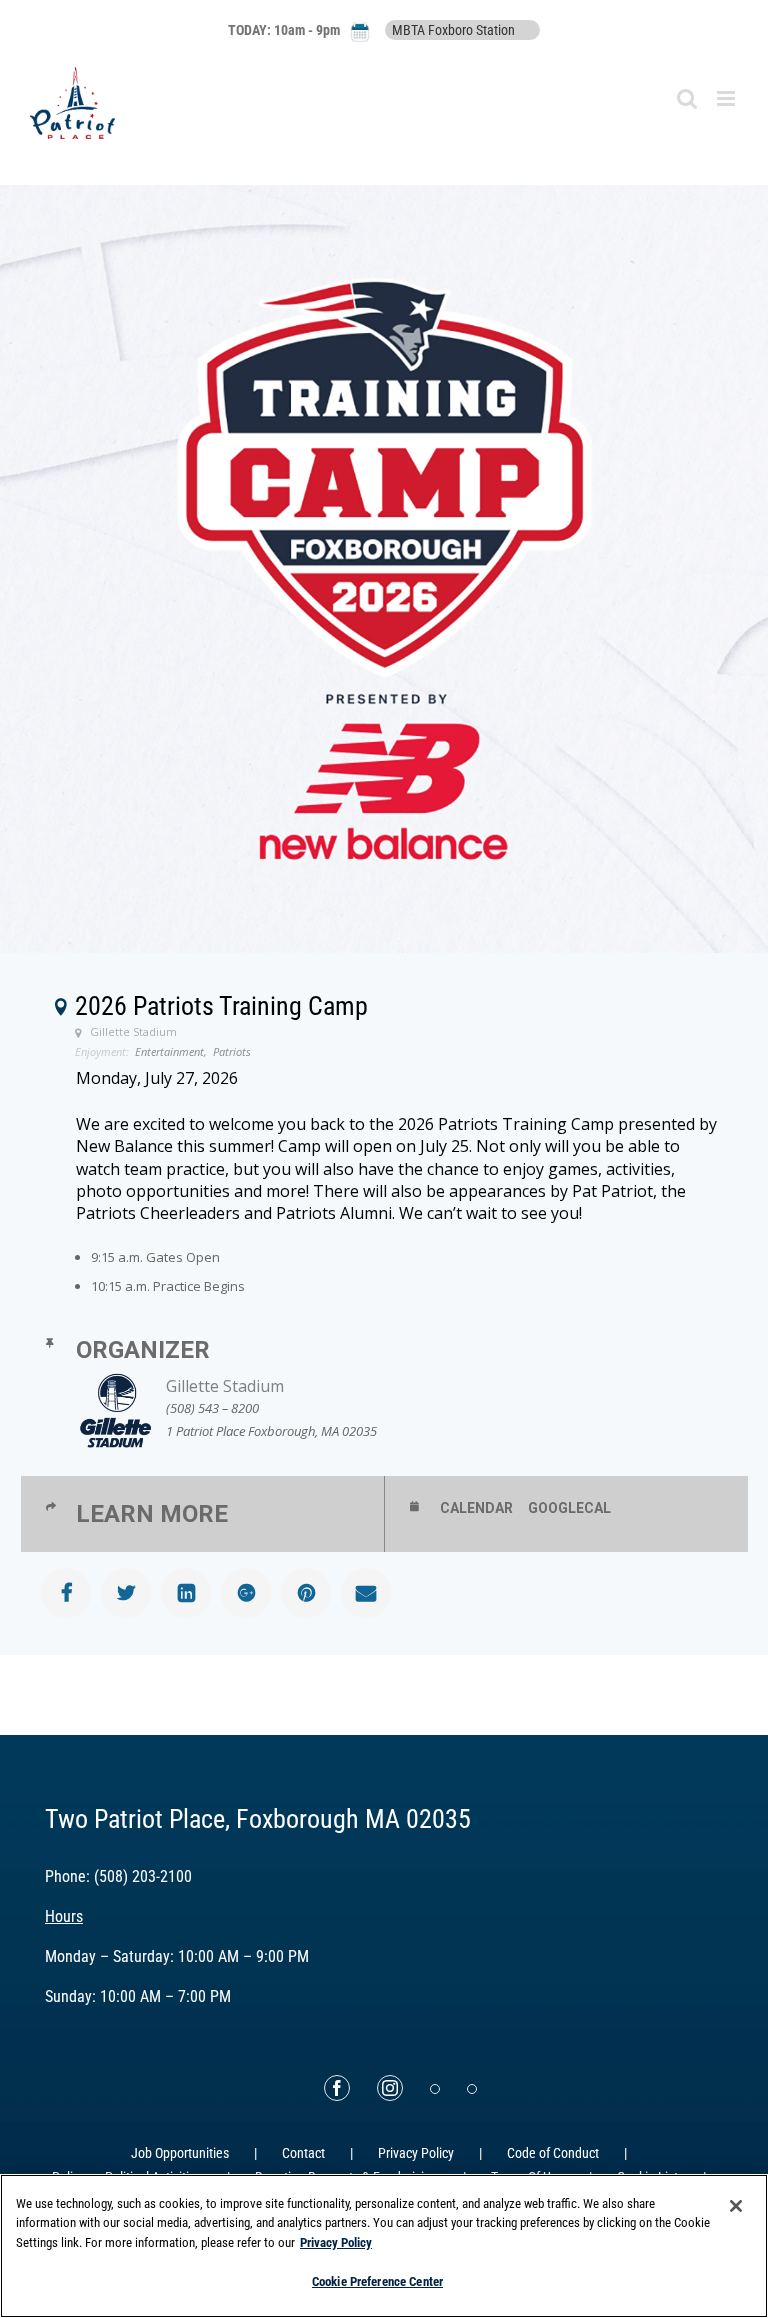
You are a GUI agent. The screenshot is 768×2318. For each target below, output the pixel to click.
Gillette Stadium (225, 1386)
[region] (384, 2246)
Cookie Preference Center (377, 2281)
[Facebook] (337, 2088)
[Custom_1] (472, 2089)
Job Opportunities (180, 2153)
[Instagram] (390, 2088)
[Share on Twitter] (126, 1593)
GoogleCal (569, 1508)
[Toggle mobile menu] (727, 98)
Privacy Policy (416, 2153)
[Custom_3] (435, 2089)
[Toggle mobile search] (687, 98)
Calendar (476, 1508)
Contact (303, 2153)
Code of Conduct (553, 2153)
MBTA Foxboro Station (453, 30)
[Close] (736, 2206)
